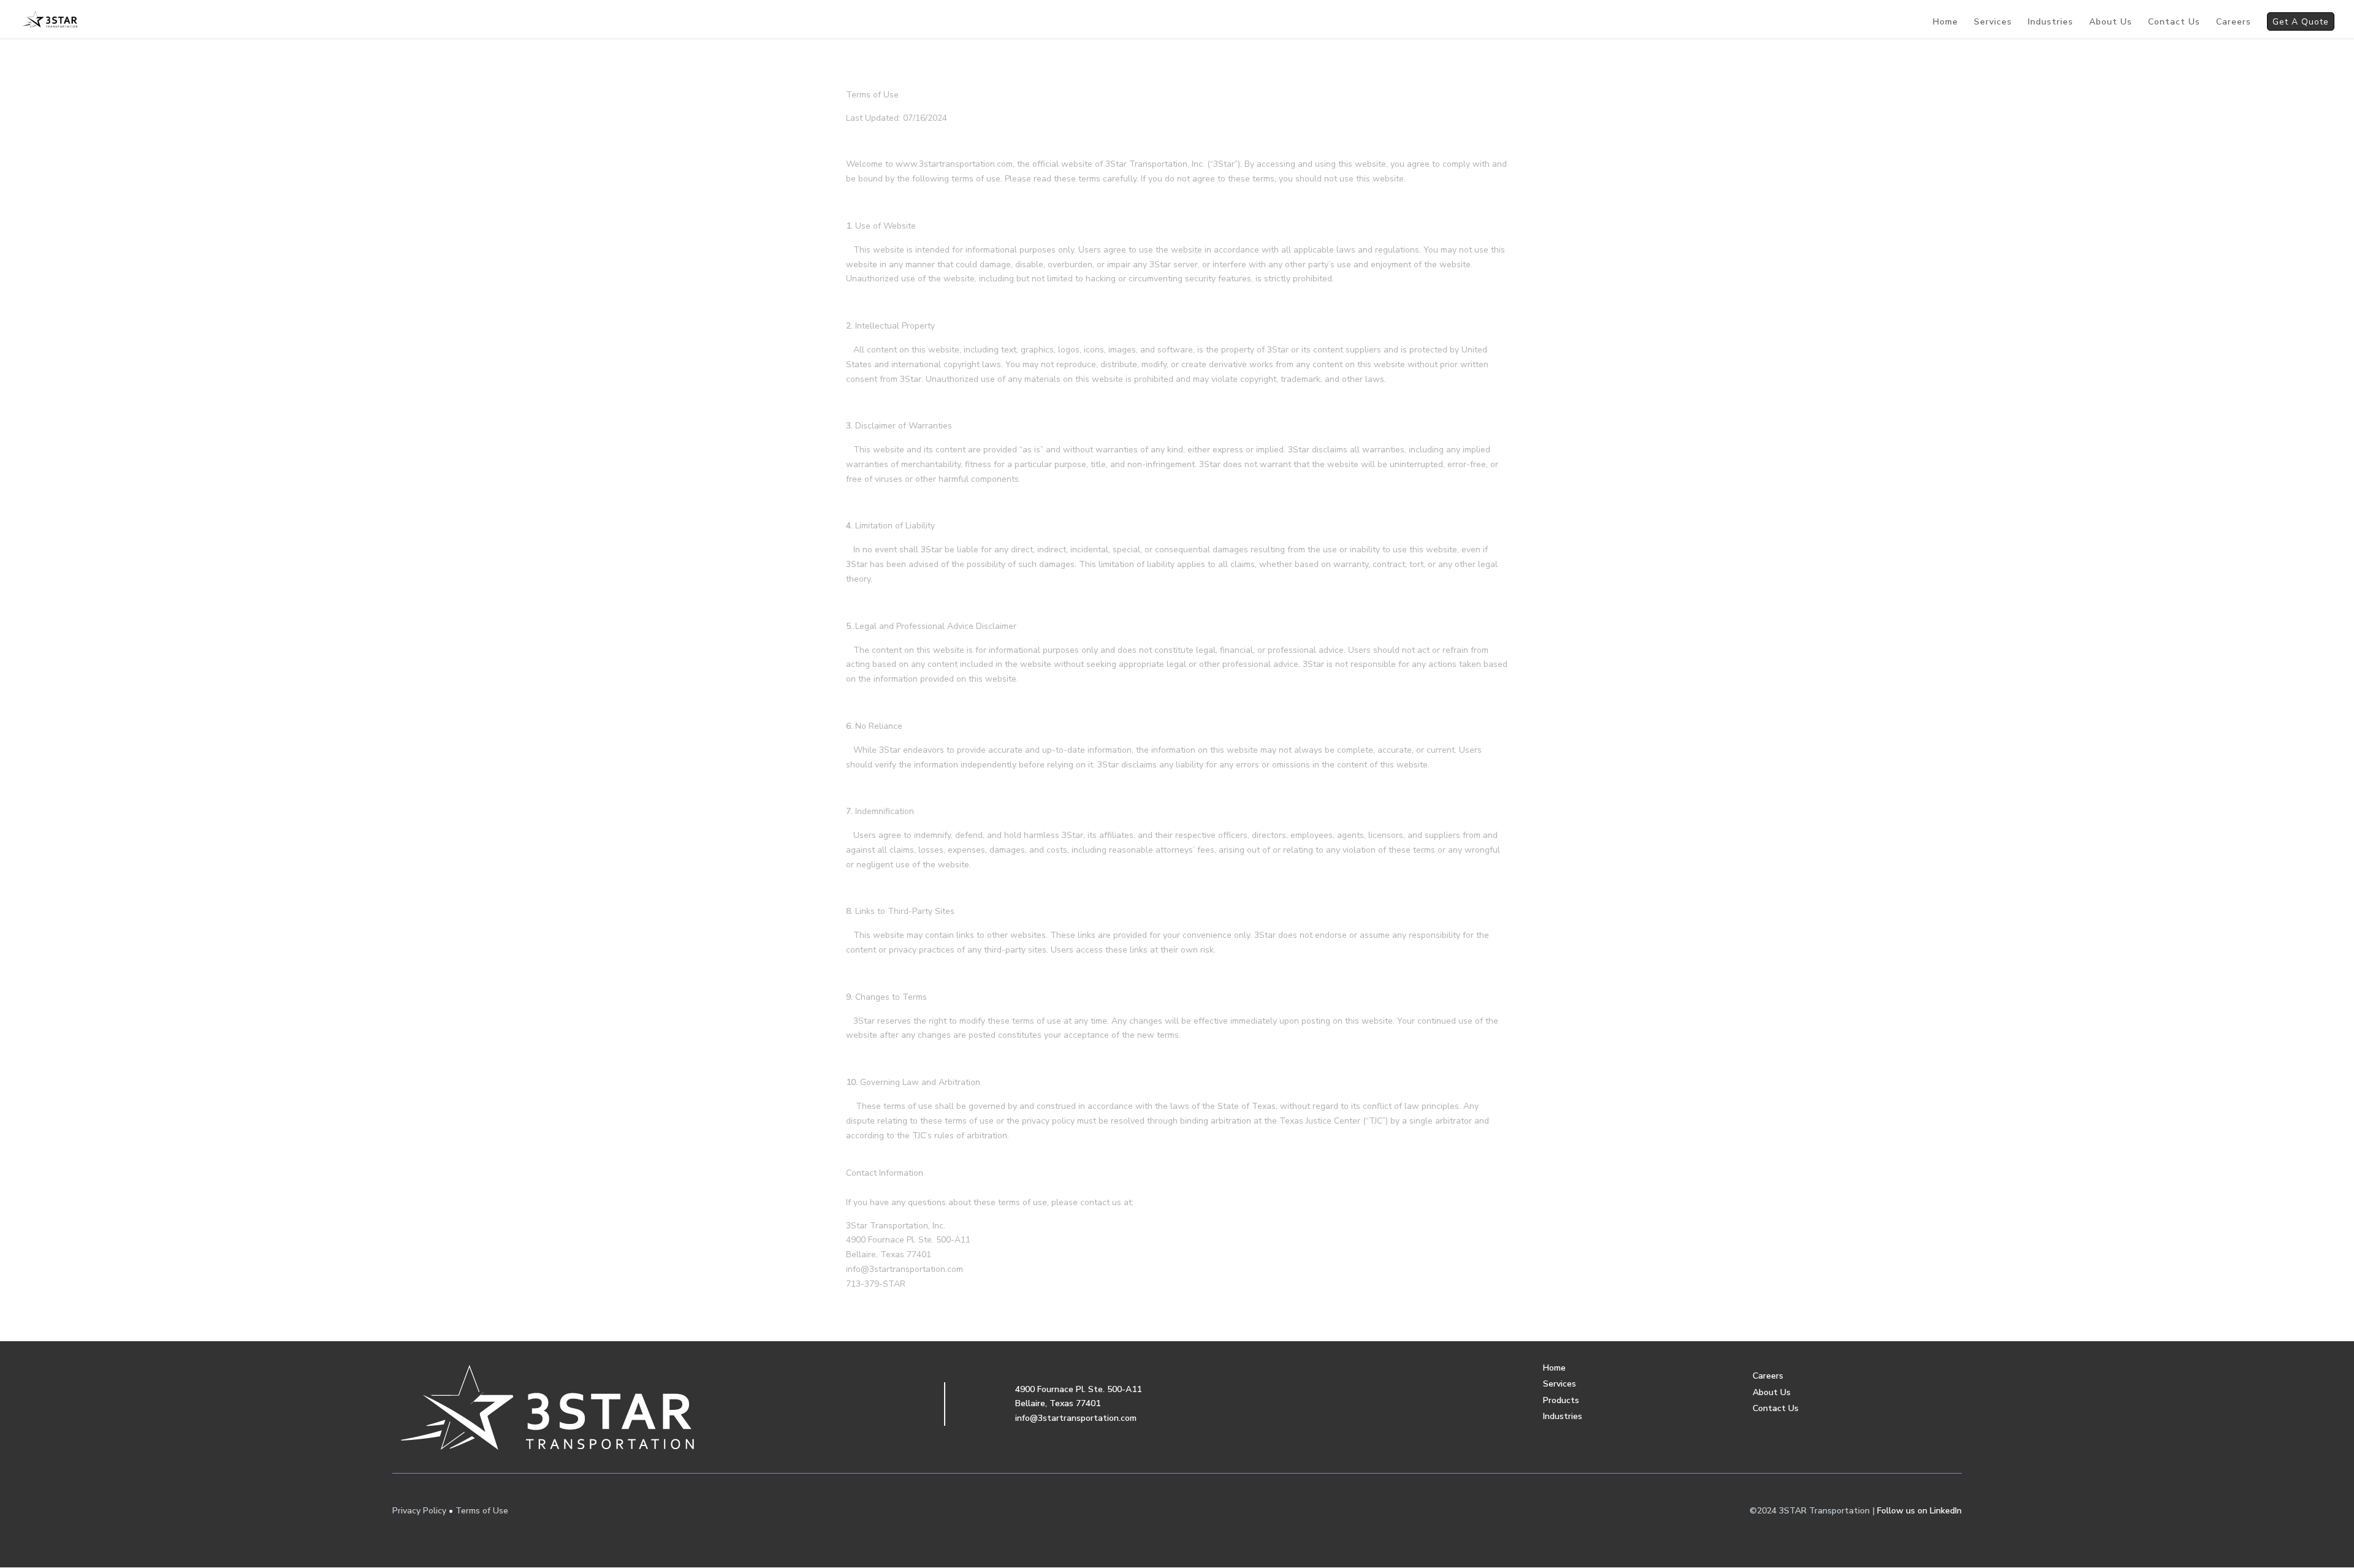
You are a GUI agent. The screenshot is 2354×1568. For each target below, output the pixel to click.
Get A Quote (2301, 23)
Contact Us (2174, 23)
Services (1993, 23)
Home (1945, 23)
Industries (2051, 23)
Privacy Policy (419, 1511)
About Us (2111, 23)
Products (1561, 1400)
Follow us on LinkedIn (1919, 1511)
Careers (2234, 23)
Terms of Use (482, 1511)
